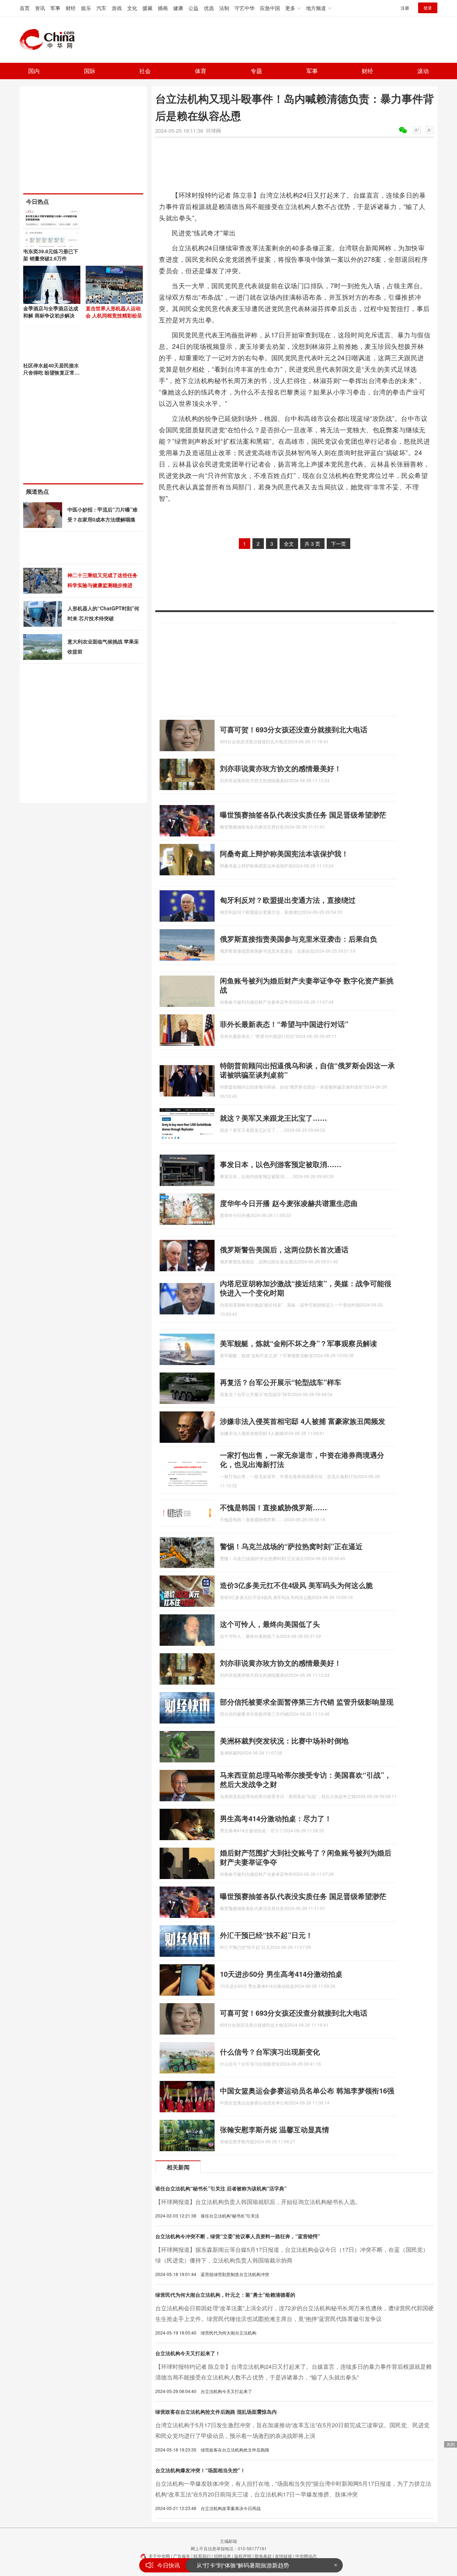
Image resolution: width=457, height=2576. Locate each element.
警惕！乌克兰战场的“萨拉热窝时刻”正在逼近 (291, 1546)
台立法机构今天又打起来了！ (188, 2353)
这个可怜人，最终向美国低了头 (270, 1624)
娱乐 (86, 8)
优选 (209, 8)
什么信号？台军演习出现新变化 (270, 2051)
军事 (55, 8)
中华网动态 (306, 2556)
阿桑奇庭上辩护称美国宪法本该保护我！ (284, 853)
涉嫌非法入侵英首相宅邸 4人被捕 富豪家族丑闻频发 (303, 1421)
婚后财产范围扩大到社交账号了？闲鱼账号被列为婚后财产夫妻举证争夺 (306, 1857)
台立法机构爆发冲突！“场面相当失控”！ (200, 2470)
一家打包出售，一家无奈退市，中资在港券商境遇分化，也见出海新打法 (302, 1459)
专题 (256, 71)
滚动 (423, 71)
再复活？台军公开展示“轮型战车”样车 (281, 1382)
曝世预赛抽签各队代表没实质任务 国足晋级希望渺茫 (303, 814)
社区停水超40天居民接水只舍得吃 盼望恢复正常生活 (51, 372)
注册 (405, 8)
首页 (25, 8)
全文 (289, 544)
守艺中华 (245, 8)
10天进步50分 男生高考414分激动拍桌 (281, 1974)
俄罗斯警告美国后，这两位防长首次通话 (284, 1249)
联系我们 (202, 2556)
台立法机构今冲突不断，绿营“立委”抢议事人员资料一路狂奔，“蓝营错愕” (238, 2236)
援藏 (147, 8)
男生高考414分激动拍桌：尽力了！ (276, 1818)
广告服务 (182, 2556)
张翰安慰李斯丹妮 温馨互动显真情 (275, 2129)
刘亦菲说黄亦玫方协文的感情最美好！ (281, 768)
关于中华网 (159, 2556)
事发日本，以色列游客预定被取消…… (281, 1164)
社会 (145, 71)
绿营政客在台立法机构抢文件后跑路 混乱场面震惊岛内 (216, 2412)
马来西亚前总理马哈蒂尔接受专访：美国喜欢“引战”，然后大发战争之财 (306, 1779)
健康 (178, 8)
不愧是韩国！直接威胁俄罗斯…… (273, 1507)
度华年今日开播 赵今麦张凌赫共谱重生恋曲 (289, 1203)
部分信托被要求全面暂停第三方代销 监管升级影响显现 (307, 1702)
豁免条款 (263, 2556)
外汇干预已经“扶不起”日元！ (266, 1935)
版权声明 (243, 2556)
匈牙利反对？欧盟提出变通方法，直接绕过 (288, 900)
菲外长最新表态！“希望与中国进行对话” (284, 1024)
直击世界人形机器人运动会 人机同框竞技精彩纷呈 (114, 312)
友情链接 (283, 2556)
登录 (428, 8)
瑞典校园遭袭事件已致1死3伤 (234, 2565)
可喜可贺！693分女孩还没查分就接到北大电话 (294, 729)
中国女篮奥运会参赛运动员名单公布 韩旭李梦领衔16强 (307, 2090)
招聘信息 (222, 2556)
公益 (194, 8)
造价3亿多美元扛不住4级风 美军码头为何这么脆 (296, 1585)
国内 (34, 71)
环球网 (214, 131)
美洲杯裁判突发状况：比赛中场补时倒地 (284, 1740)
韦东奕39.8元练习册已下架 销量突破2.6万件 (51, 255)
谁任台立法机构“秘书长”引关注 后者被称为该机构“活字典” (221, 2188)
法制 (224, 8)
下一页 (338, 544)
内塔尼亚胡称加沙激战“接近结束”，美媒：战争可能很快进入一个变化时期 (306, 1288)
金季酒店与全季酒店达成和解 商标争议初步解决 (51, 312)
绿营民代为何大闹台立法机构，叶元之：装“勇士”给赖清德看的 (225, 2295)
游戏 (117, 8)
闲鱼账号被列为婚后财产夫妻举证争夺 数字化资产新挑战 (307, 985)
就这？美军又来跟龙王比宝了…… (273, 1118)
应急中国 (270, 8)
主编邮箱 (228, 2541)
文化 (132, 8)
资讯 (40, 8)
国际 (90, 71)
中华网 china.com (50, 40)
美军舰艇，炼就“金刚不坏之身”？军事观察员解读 (298, 1343)
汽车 (101, 8)
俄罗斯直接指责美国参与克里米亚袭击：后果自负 (298, 939)
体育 (201, 71)
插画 (163, 8)
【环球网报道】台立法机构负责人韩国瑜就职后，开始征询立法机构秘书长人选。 (258, 2202)
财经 (71, 8)
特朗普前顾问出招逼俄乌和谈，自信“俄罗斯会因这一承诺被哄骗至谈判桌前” (307, 1070)
